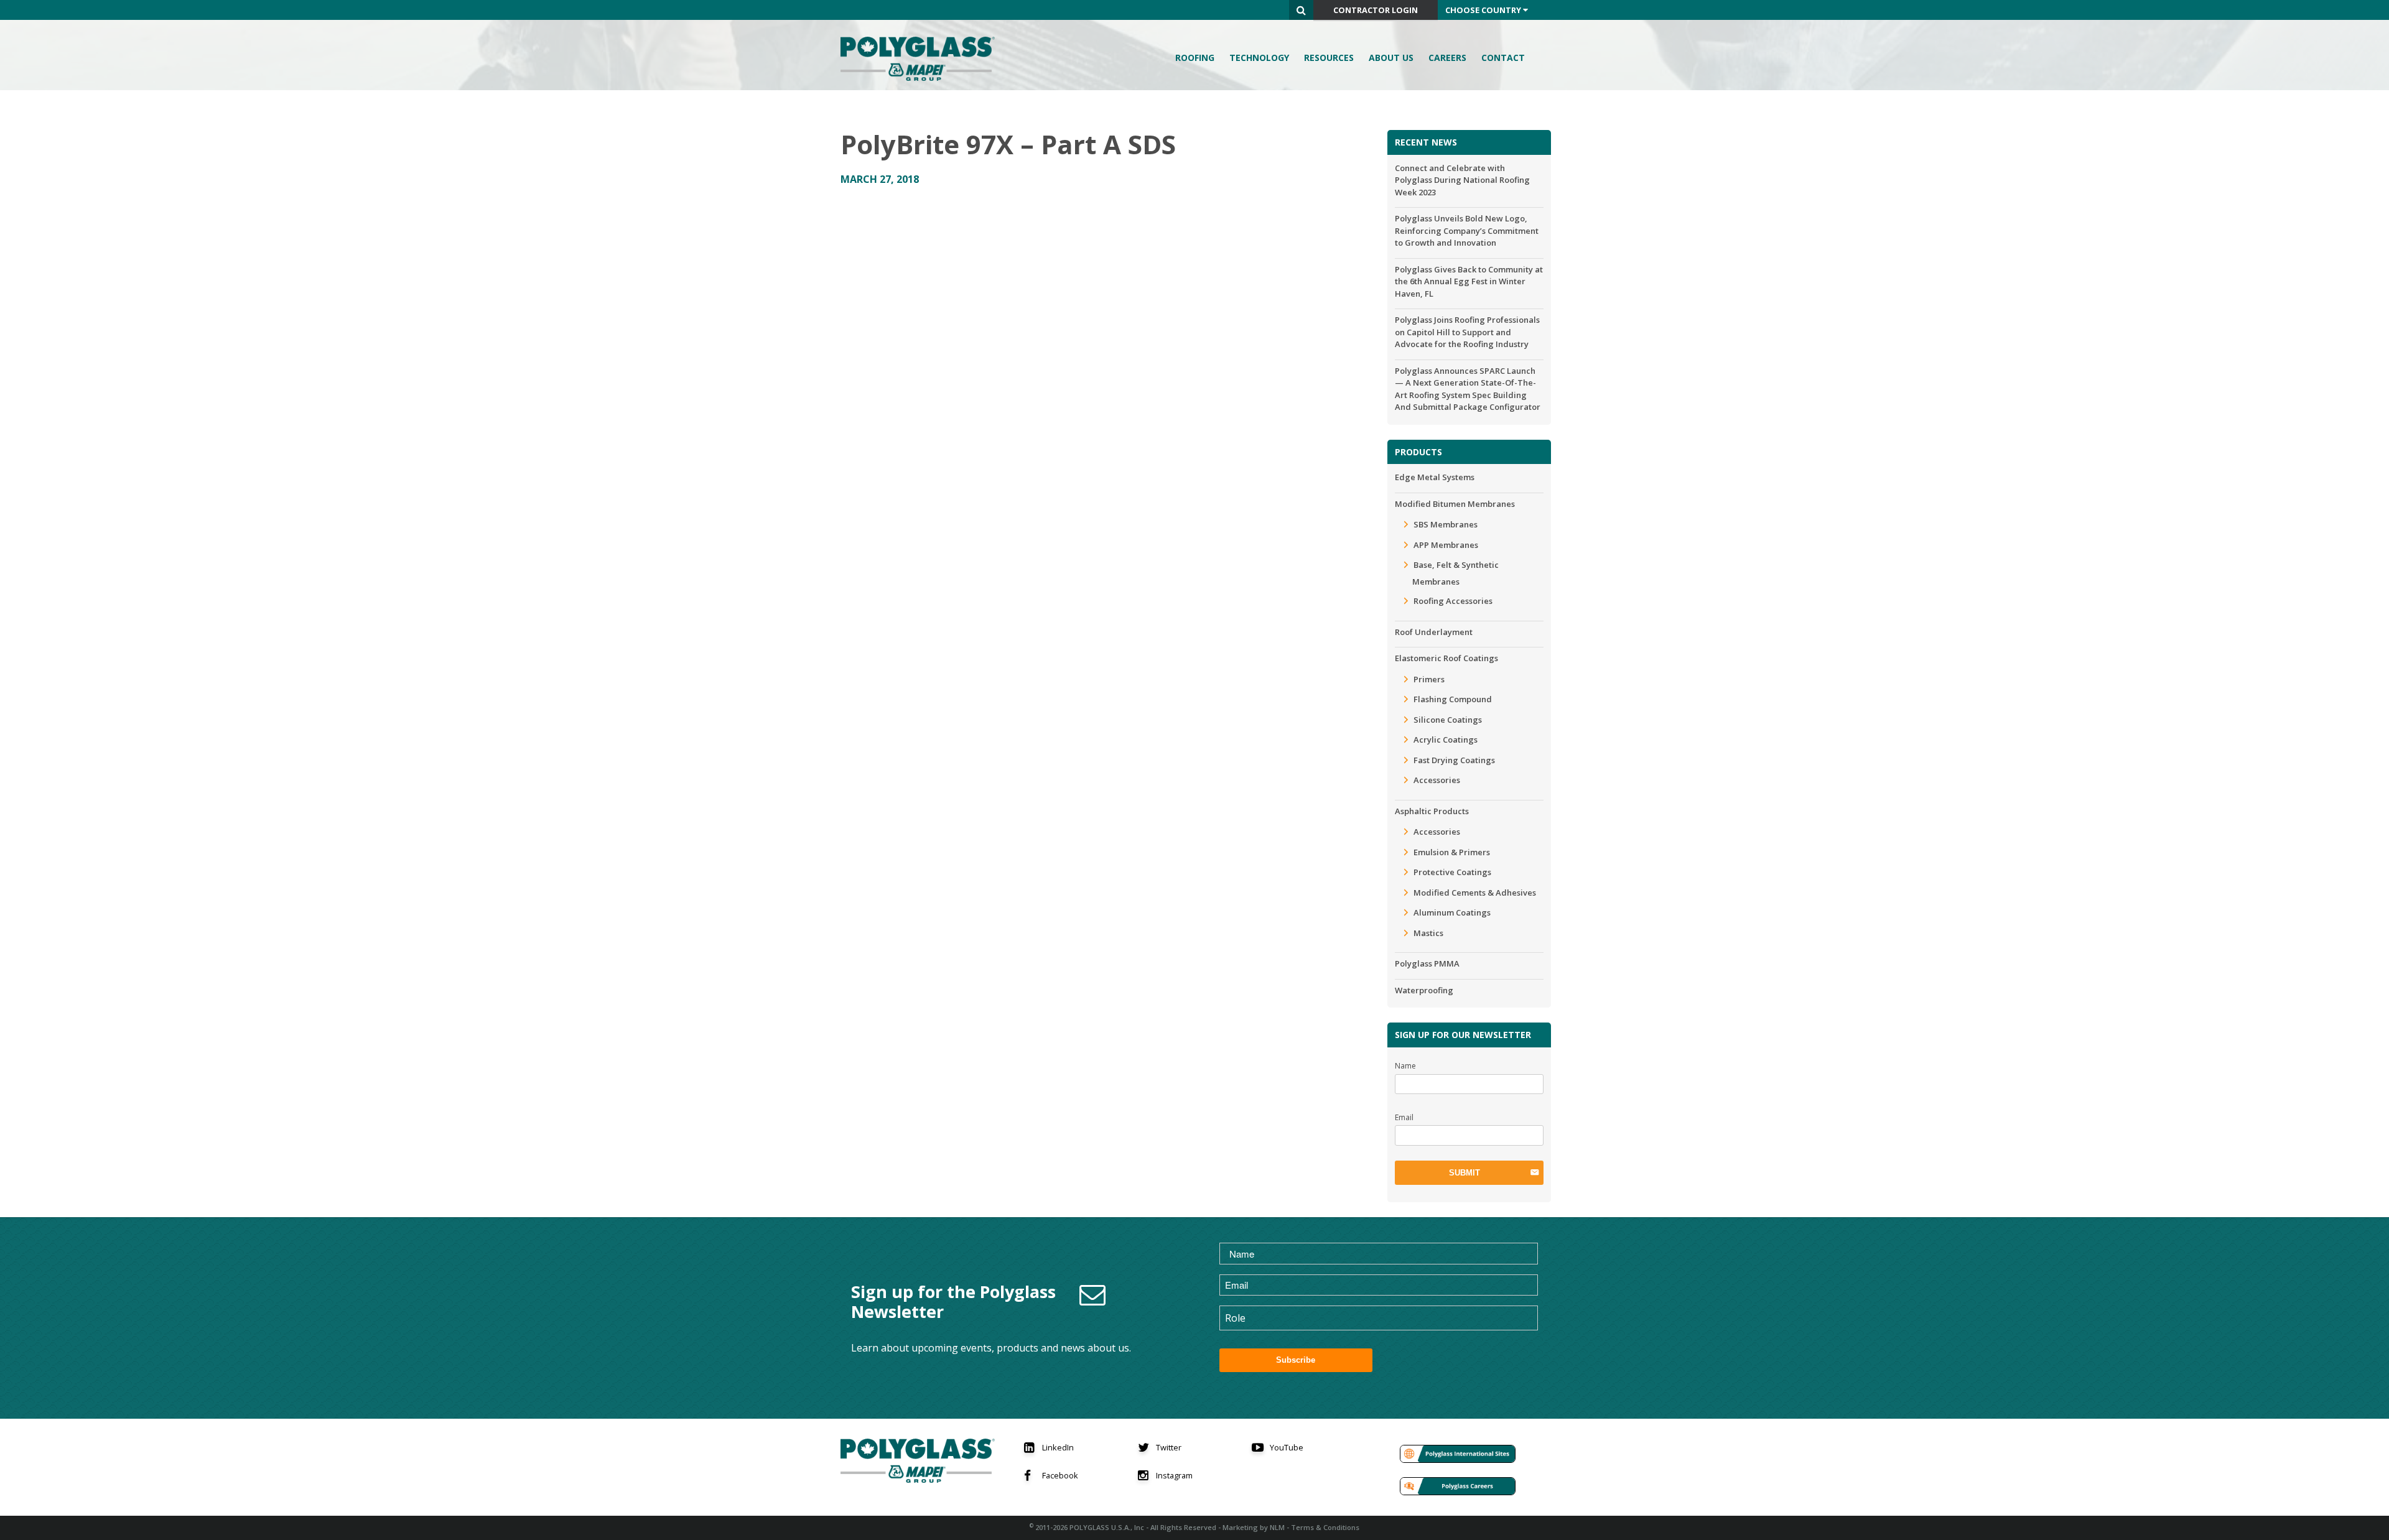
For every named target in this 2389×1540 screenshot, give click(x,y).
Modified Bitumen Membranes (1455, 504)
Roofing (1195, 58)
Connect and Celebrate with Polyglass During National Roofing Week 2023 (1462, 180)
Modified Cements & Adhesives (1475, 893)
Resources (1329, 58)
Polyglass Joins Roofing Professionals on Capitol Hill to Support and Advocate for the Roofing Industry (1467, 332)
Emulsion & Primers (1452, 852)
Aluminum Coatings (1452, 912)
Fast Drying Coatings (1454, 760)
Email (1404, 1117)
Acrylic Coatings (1446, 740)
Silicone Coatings (1448, 720)
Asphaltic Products (1432, 811)
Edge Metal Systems (1435, 477)
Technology (1259, 58)
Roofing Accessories (1453, 601)
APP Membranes (1446, 545)
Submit (1465, 1173)
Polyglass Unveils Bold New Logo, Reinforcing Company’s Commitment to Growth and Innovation (1467, 230)
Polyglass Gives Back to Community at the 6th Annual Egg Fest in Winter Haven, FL (1469, 281)
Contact (1503, 58)
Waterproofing (1424, 990)
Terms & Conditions (1325, 1527)
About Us (1391, 58)
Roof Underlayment (1434, 632)
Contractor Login (1376, 10)
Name (1405, 1066)
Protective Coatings (1452, 872)
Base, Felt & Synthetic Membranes (1455, 573)
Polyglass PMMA (1427, 963)
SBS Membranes (1446, 524)
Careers (1447, 58)
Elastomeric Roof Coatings (1446, 658)
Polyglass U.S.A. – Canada (921, 59)
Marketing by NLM (1254, 1527)
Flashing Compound (1453, 699)
